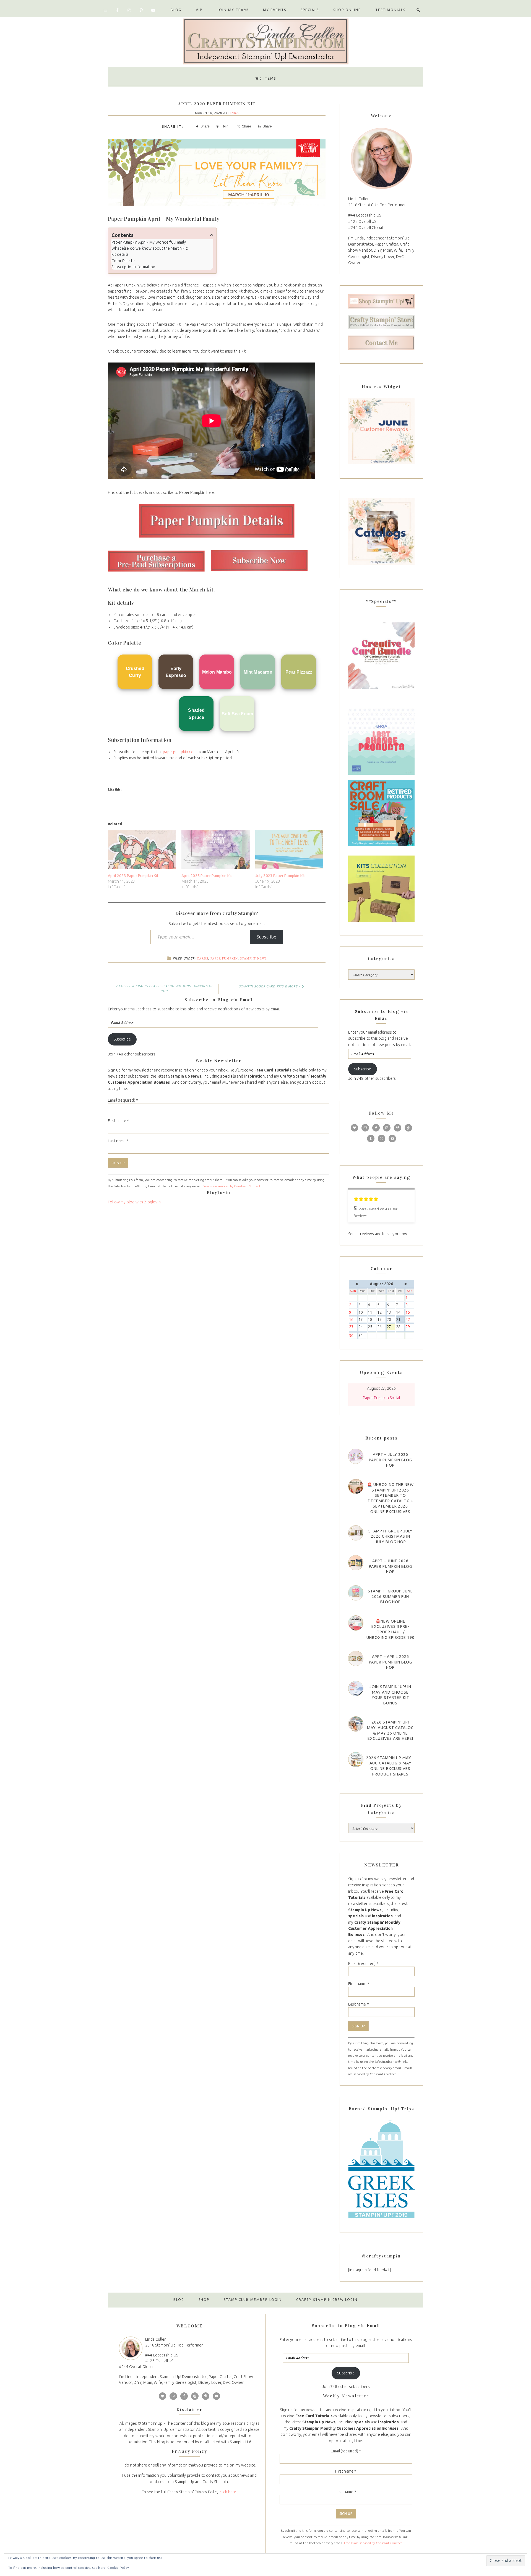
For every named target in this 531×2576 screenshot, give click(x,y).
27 (391, 1327)
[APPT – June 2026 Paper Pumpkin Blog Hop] (356, 1563)
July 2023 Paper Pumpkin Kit (280, 876)
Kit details (120, 254)
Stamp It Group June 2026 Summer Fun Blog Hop (390, 1596)
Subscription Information (133, 267)
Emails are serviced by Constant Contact (232, 1186)
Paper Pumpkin (224, 958)
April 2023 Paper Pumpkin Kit (133, 876)
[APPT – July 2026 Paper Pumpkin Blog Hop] (356, 1456)
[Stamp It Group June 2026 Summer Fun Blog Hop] (356, 1593)
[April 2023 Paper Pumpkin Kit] (142, 849)
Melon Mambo (217, 672)
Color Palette (123, 261)
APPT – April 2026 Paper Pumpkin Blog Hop (391, 1662)
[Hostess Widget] (381, 431)
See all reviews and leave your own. (379, 1234)
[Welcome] (381, 158)
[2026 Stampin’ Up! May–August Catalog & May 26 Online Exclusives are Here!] (356, 1724)
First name (118, 1121)
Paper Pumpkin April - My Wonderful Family (149, 242)
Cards (203, 958)
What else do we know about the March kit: (150, 248)
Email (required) (123, 1100)
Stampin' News (253, 958)
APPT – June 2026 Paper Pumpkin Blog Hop (391, 1566)
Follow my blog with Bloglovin (134, 1202)
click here (228, 2492)
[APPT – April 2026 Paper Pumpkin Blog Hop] (356, 1658)
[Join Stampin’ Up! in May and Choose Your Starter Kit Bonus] (356, 1689)
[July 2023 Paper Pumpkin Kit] (289, 849)
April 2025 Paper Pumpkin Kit (207, 876)
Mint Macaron (258, 672)
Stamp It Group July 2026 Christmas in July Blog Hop (391, 1536)
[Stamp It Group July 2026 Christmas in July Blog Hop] (356, 1533)
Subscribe (267, 937)
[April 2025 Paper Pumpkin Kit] (215, 849)
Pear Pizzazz (299, 672)
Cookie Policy (118, 2568)
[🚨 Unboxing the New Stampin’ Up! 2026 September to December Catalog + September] (356, 1486)
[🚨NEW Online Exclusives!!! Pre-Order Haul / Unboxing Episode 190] (356, 1623)
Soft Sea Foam (237, 714)
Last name (118, 1141)
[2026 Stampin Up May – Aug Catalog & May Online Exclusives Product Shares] (356, 1760)
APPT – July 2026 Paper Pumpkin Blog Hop (391, 1460)
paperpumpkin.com (180, 752)
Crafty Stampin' (265, 41)
